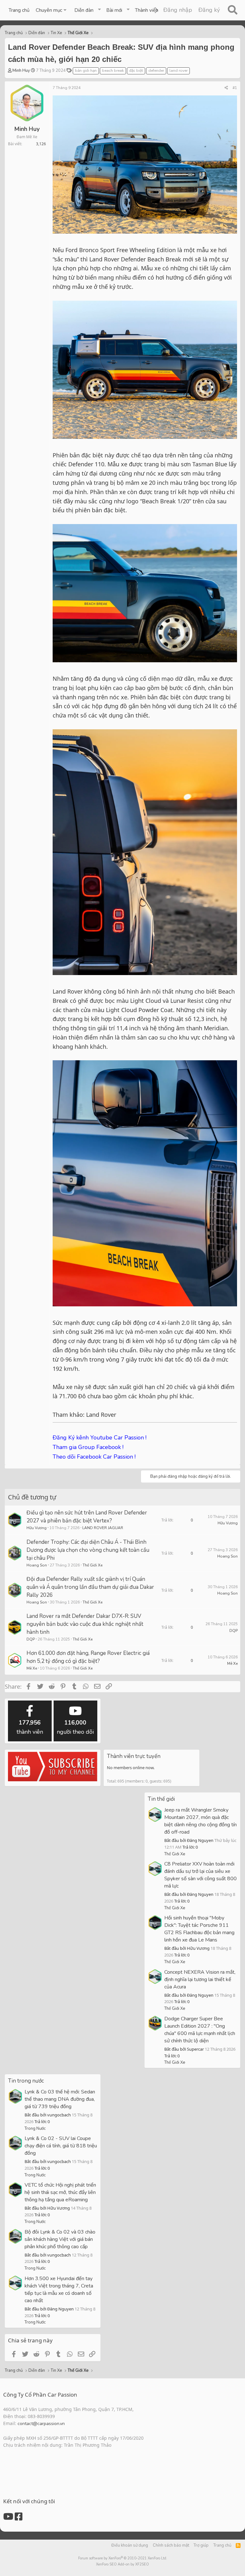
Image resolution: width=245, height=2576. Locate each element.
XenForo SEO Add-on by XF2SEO (122, 2564)
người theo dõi (75, 1727)
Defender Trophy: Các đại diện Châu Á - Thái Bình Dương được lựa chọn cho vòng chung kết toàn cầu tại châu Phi (88, 1550)
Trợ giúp (201, 2545)
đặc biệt (136, 71)
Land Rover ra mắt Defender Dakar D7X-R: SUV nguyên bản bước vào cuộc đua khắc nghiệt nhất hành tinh (85, 1624)
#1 (235, 88)
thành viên (30, 1727)
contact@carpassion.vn (41, 2424)
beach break (113, 71)
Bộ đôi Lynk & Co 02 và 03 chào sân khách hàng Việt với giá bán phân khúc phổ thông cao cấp (60, 2239)
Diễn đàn (84, 10)
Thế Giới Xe (93, 1565)
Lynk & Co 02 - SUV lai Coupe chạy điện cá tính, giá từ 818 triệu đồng (61, 2146)
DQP (31, 1639)
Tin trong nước (26, 2081)
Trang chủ (19, 10)
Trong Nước (35, 2129)
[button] (52, 10)
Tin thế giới (161, 1799)
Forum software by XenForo (123, 2558)
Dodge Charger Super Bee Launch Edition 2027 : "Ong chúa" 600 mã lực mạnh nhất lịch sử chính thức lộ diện (200, 2030)
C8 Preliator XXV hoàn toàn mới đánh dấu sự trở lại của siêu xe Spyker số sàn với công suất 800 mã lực (200, 1875)
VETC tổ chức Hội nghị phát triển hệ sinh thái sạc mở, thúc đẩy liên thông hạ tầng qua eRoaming (60, 2192)
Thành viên (147, 10)
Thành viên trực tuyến (134, 1756)
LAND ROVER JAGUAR (103, 1528)
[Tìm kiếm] (232, 10)
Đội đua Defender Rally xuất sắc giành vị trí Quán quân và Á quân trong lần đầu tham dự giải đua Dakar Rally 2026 (90, 1587)
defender (156, 71)
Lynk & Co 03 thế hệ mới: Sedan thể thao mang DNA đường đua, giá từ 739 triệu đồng (60, 2099)
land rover (178, 71)
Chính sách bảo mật (171, 2545)
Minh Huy (21, 71)
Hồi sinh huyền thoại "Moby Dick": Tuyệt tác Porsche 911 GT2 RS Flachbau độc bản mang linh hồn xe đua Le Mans (199, 1929)
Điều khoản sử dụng (130, 2545)
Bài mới (114, 10)
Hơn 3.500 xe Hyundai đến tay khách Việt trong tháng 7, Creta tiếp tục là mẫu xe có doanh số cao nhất (59, 2290)
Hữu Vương (37, 1528)
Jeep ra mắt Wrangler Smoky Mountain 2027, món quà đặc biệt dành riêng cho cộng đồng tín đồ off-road (200, 1821)
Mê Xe (32, 1668)
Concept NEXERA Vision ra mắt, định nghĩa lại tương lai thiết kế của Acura (200, 1979)
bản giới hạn (86, 71)
